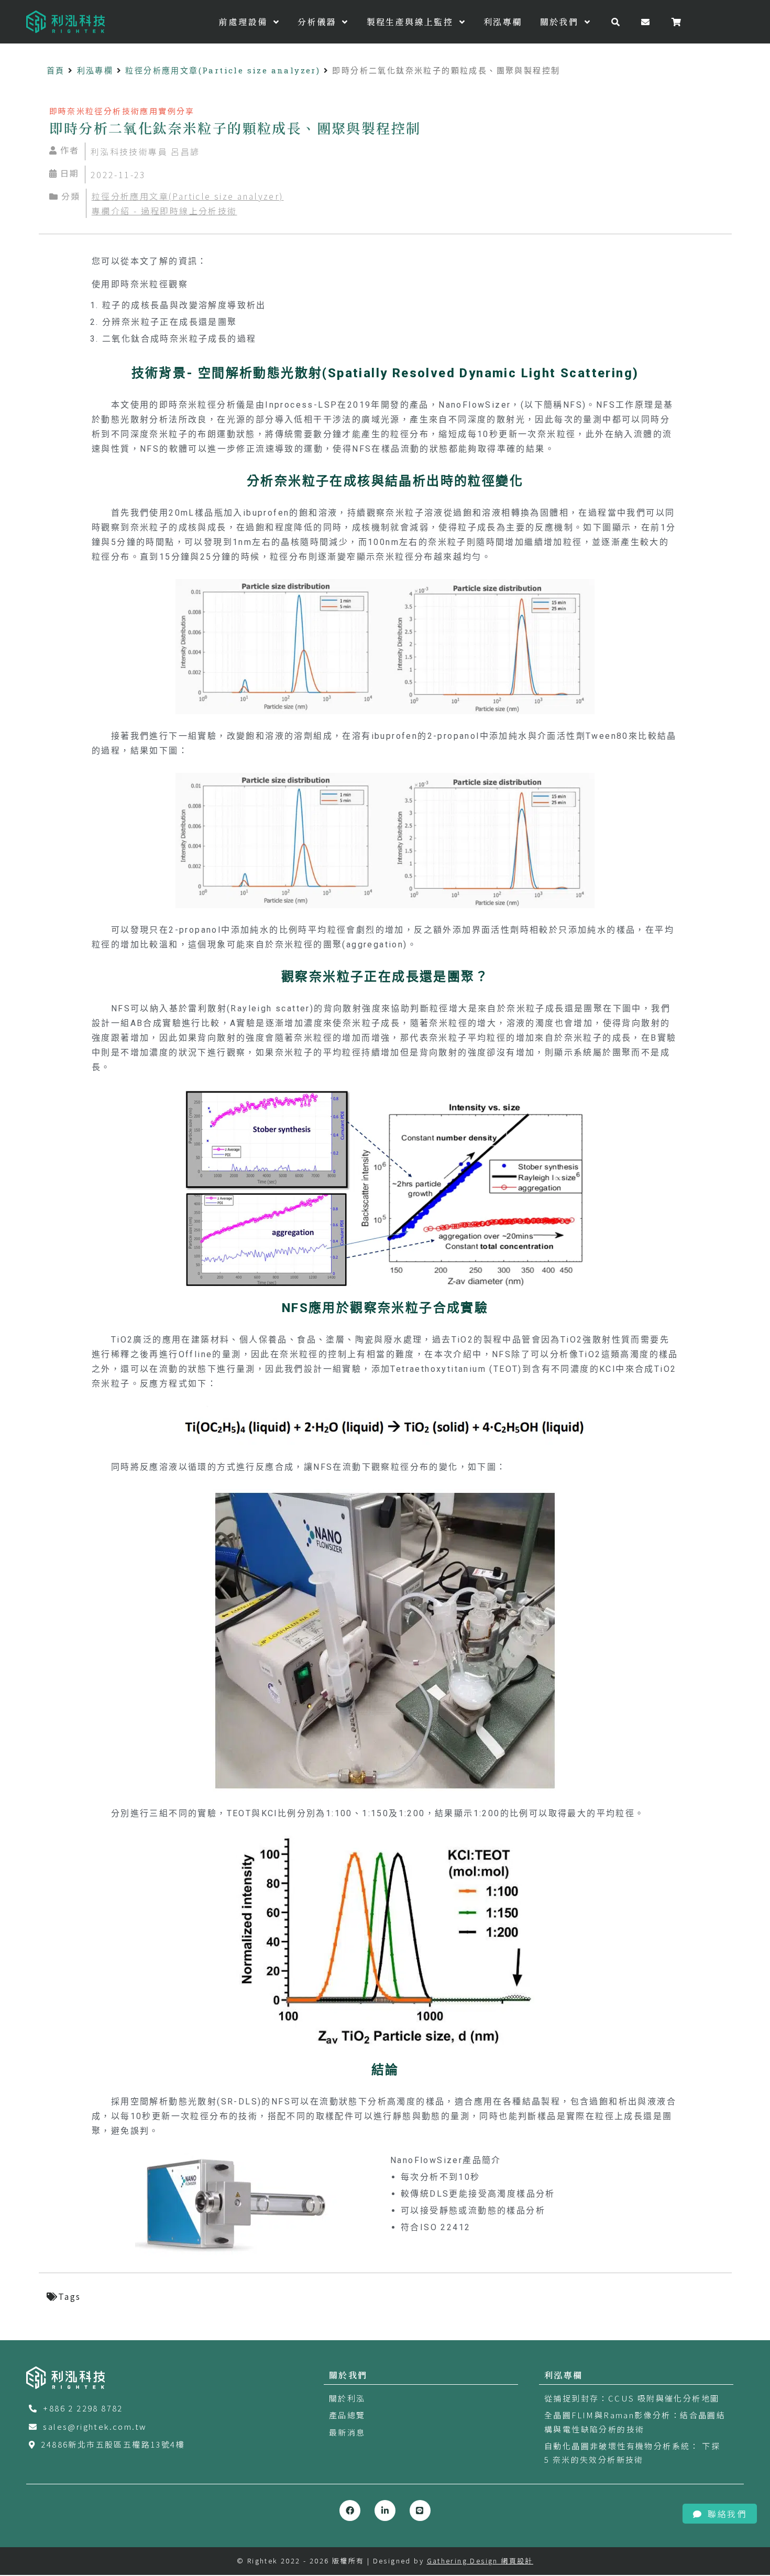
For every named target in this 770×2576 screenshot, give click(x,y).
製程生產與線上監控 (412, 22)
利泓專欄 (503, 22)
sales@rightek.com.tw (95, 2426)
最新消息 (347, 2432)
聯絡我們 (727, 2514)
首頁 (56, 70)
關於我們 (561, 22)
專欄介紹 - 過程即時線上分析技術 (164, 211)
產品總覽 (347, 2415)
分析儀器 (318, 22)
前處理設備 (245, 22)
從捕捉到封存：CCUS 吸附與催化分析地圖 (632, 2398)
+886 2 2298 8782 (83, 2408)
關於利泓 (347, 2398)
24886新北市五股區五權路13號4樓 (113, 2444)
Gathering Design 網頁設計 (480, 2561)
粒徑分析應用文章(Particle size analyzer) (223, 70)
